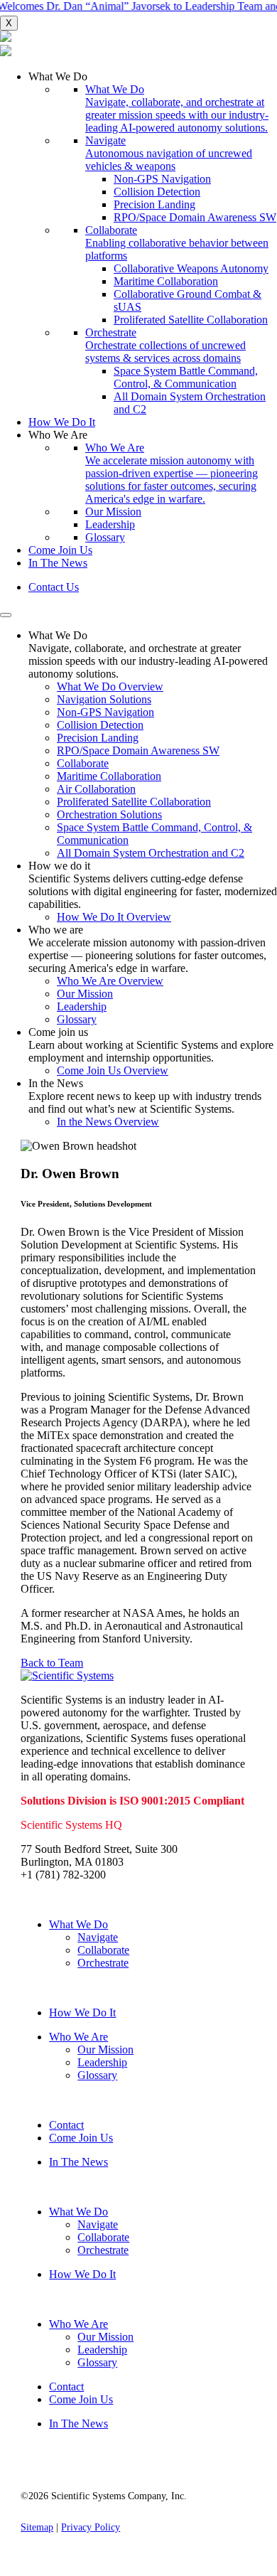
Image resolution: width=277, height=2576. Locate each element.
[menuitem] (153, 243)
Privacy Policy (91, 2527)
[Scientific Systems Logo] (138, 45)
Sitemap (37, 2527)
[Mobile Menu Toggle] (6, 615)
